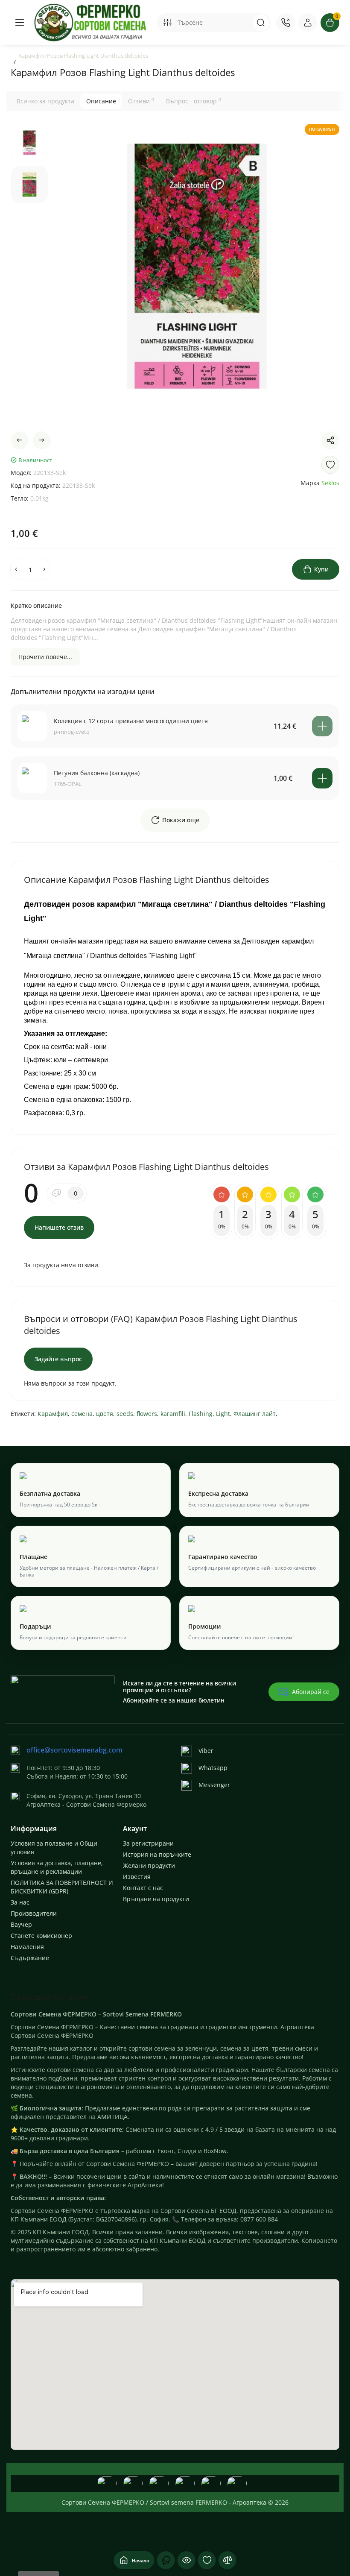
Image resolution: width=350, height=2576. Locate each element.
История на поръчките (157, 1854)
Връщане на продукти (156, 1899)
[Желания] (207, 2560)
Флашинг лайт (255, 1414)
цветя (105, 1414)
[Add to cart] (322, 726)
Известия (137, 1877)
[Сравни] (227, 2560)
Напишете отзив (59, 1227)
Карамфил (53, 1414)
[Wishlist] (330, 465)
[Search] (261, 23)
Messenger (214, 1785)
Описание (101, 101)
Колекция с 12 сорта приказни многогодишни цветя (131, 721)
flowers (147, 1414)
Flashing (201, 1414)
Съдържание (30, 1958)
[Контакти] (286, 23)
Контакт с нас (143, 1888)
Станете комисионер (41, 1936)
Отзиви (141, 101)
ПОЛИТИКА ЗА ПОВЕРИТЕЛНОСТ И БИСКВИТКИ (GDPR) (62, 1887)
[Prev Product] (20, 440)
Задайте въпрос (58, 1359)
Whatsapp (213, 1768)
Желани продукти (149, 1865)
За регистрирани (148, 1843)
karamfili (173, 1414)
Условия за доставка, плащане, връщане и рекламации (57, 1867)
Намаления (27, 1947)
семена (82, 1414)
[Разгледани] (166, 2560)
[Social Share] (330, 440)
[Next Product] (42, 440)
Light (223, 1414)
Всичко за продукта (45, 101)
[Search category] (167, 23)
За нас (20, 1902)
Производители (34, 1913)
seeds (125, 1414)
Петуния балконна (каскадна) (97, 773)
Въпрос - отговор (194, 101)
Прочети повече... (45, 657)
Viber (206, 1751)
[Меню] (20, 23)
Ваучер (21, 1924)
